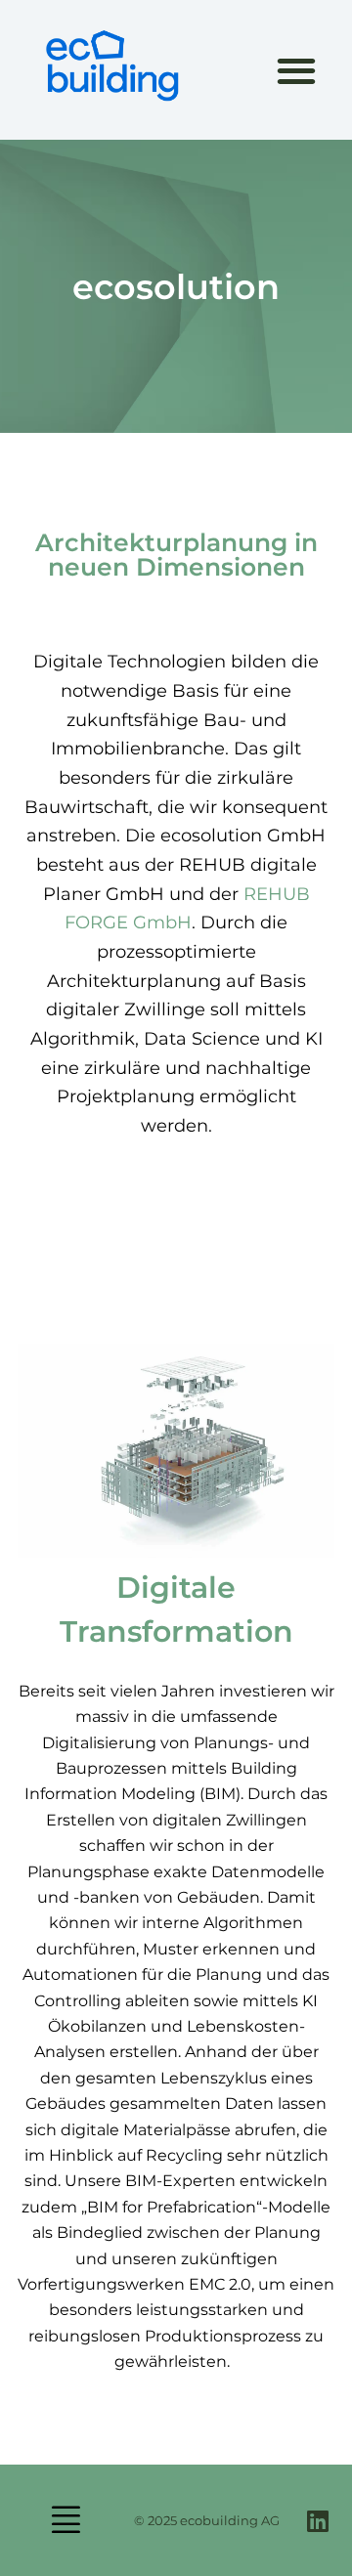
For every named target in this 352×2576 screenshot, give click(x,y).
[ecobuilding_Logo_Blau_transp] (111, 66)
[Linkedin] (317, 2521)
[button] (297, 70)
